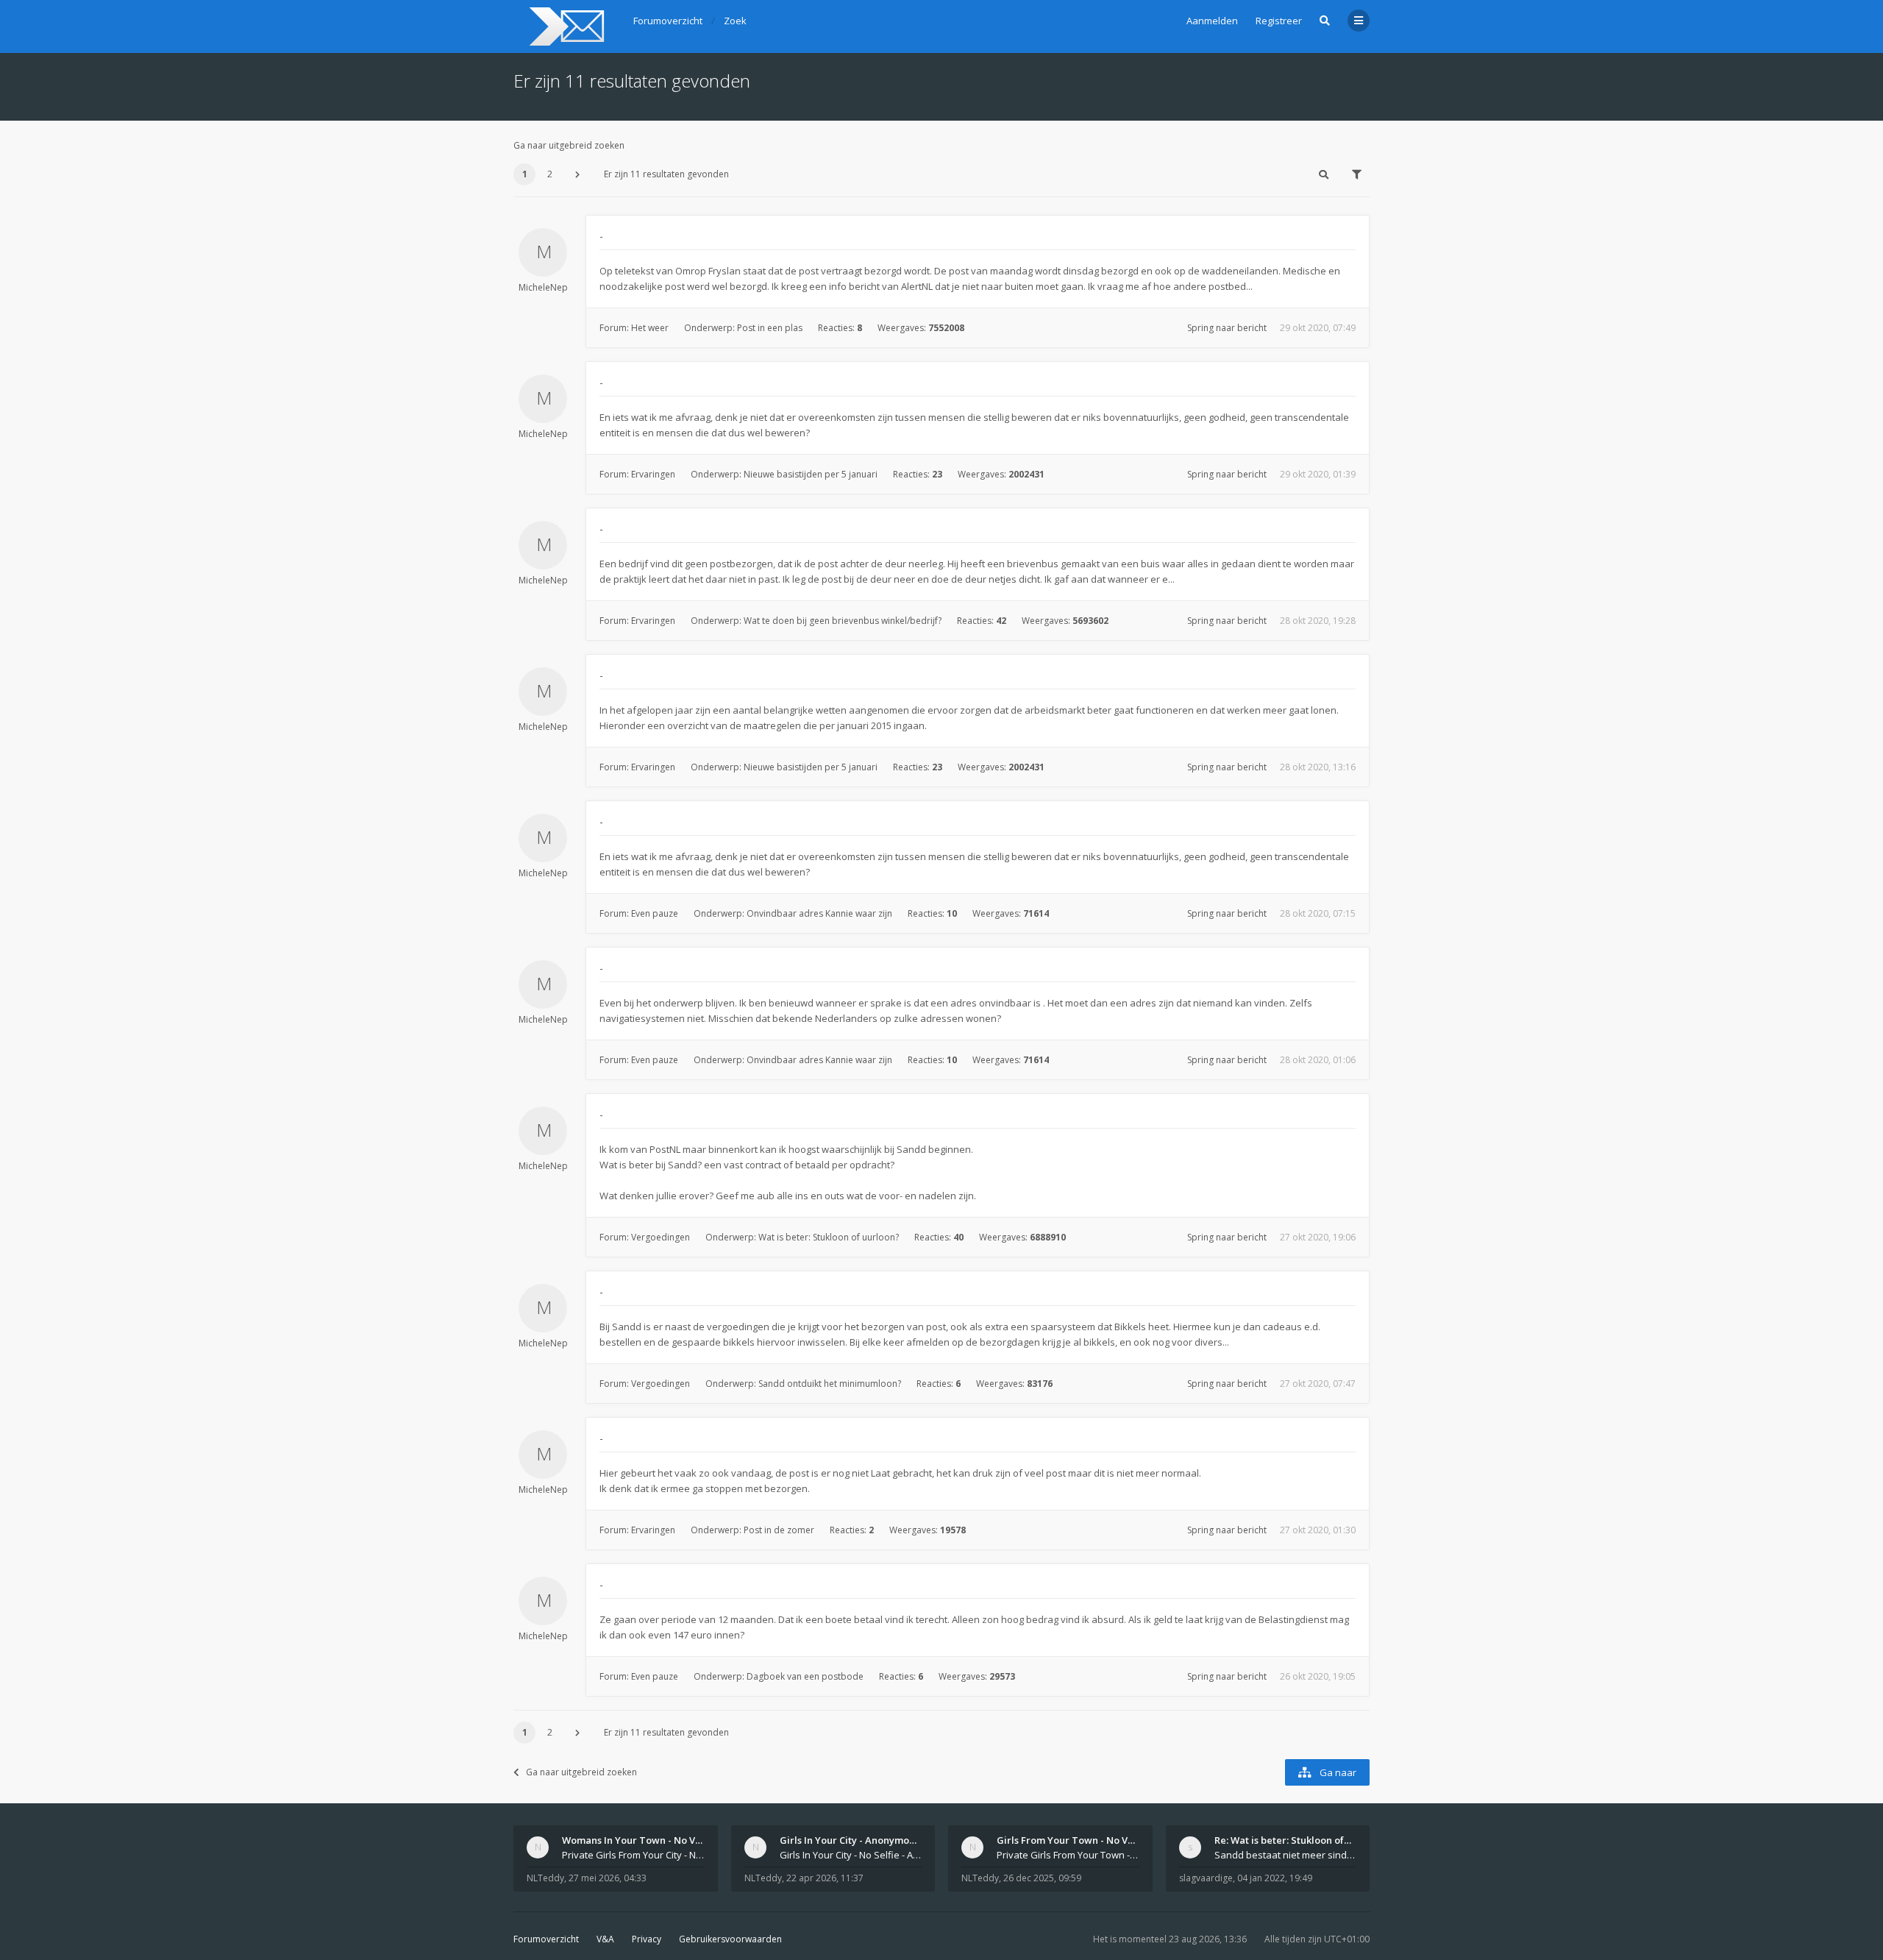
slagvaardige (1206, 1878)
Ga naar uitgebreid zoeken (569, 145)
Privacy (647, 1939)
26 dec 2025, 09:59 (1042, 1878)
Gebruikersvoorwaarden (730, 1939)
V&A (605, 1939)
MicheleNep (543, 287)
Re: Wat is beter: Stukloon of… (1283, 1840)
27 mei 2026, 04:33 (608, 1878)
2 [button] (550, 174)
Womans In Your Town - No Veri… (639, 1840)
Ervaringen (653, 474)
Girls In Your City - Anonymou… (851, 1840)
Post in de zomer (779, 1530)
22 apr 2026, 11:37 (825, 1878)
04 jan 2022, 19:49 (1275, 1878)
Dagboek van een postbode (805, 1676)
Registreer (1279, 21)
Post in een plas (770, 328)
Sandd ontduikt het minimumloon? (830, 1384)
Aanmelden (1212, 21)
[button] (577, 174)
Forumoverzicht (546, 1939)
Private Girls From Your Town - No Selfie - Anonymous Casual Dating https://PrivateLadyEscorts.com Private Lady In (1068, 1855)
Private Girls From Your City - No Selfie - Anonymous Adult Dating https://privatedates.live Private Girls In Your (633, 1855)
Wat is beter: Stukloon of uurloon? (829, 1237)
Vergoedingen (661, 1237)
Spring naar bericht (1227, 328)
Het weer (650, 328)
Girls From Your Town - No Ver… (1071, 1840)
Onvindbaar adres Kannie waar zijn (819, 913)
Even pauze (655, 913)
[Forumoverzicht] (565, 26)
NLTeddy (545, 1878)
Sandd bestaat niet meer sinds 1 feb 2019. (1286, 1855)
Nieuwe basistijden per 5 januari (811, 474)
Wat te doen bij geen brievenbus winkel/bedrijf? (843, 621)
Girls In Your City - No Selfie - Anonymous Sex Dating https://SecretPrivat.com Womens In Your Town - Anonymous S (851, 1855)
